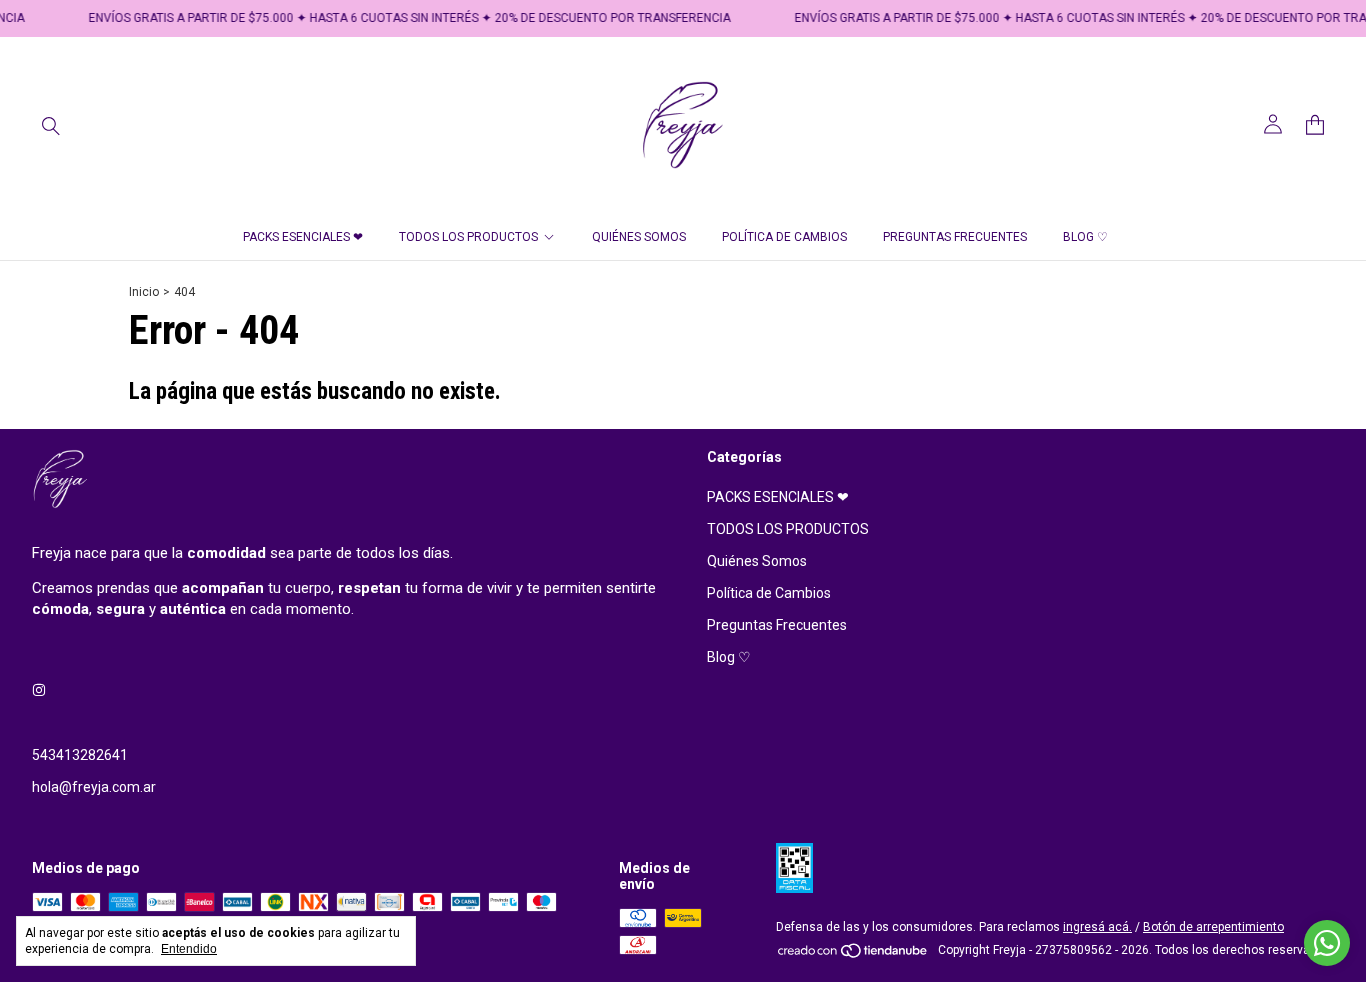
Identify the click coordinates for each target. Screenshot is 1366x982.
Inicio (144, 292)
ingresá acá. (1097, 927)
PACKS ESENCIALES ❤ (303, 237)
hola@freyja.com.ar (94, 787)
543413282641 (80, 755)
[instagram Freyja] (39, 691)
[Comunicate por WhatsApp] (1327, 943)
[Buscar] (51, 125)
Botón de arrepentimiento (1213, 927)
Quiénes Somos (639, 237)
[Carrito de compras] (1315, 125)
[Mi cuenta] (1273, 124)
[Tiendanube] (853, 955)
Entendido (189, 949)
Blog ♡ (1085, 237)
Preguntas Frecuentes (955, 237)
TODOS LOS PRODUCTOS (468, 237)
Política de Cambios (784, 237)
